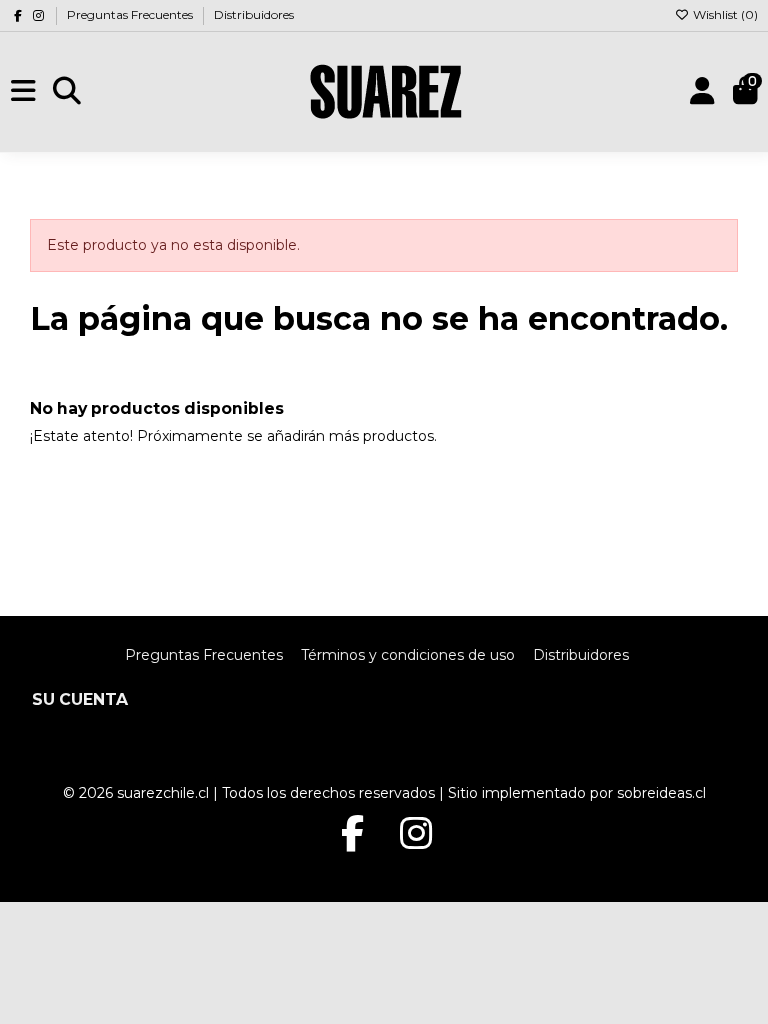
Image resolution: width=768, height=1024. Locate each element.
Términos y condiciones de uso (408, 655)
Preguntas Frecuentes (131, 14)
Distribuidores (254, 14)
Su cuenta (80, 699)
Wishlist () (724, 14)
